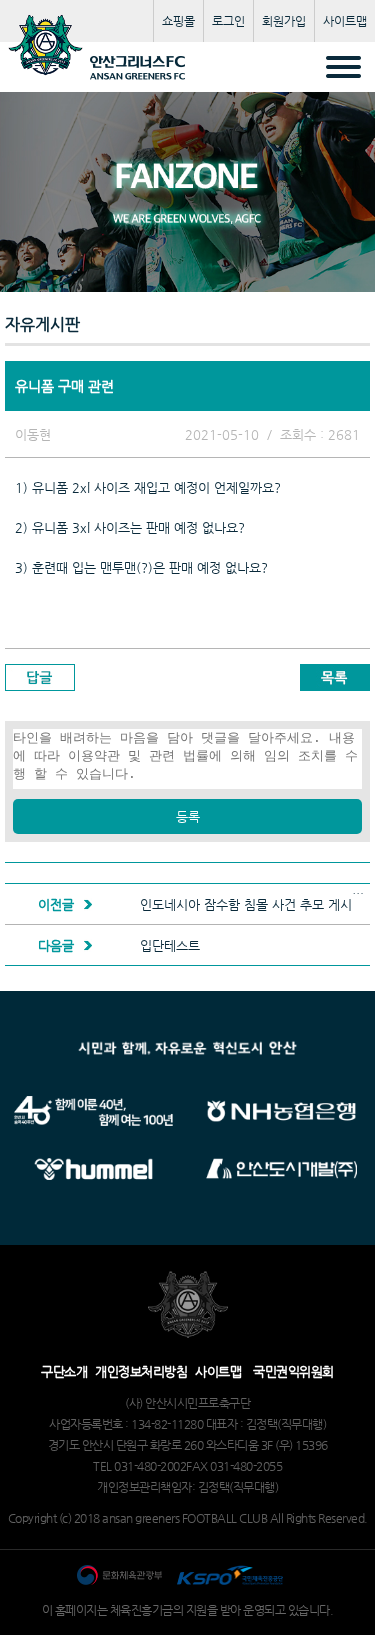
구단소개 (64, 1371)
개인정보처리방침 (141, 1371)
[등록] (187, 794)
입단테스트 (170, 945)
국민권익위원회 (293, 1371)
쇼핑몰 (178, 21)
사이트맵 (345, 21)
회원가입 (284, 21)
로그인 (228, 21)
